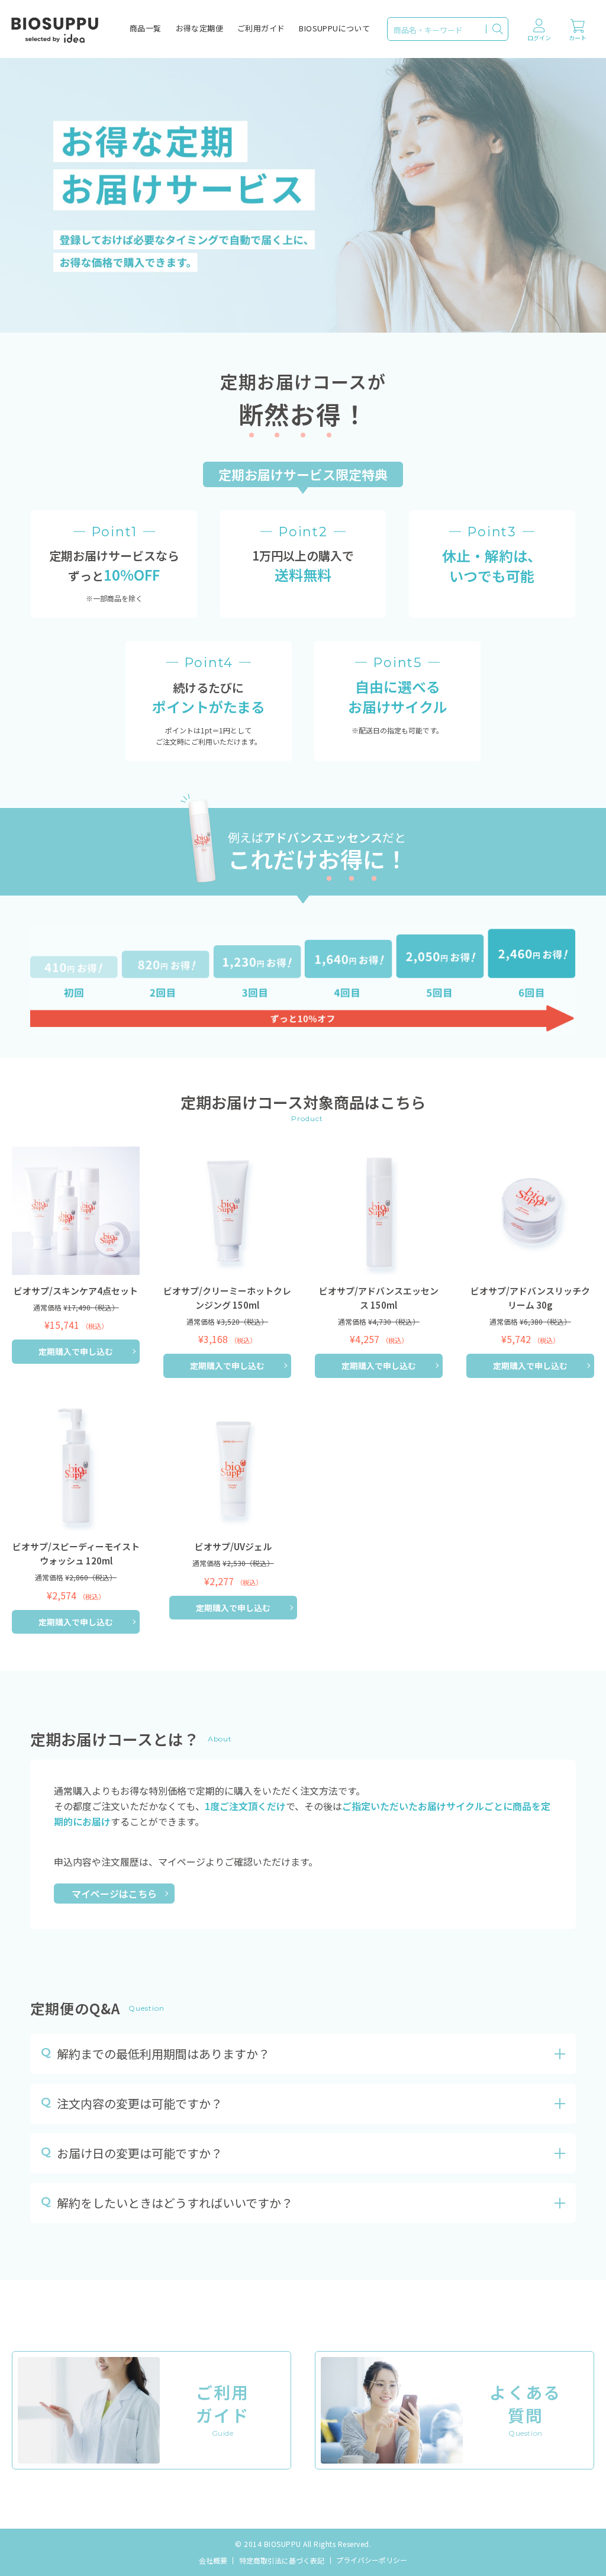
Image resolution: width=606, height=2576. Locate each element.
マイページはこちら (114, 1894)
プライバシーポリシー (372, 2560)
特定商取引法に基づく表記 (282, 2560)
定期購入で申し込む (76, 1351)
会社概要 (213, 2560)
